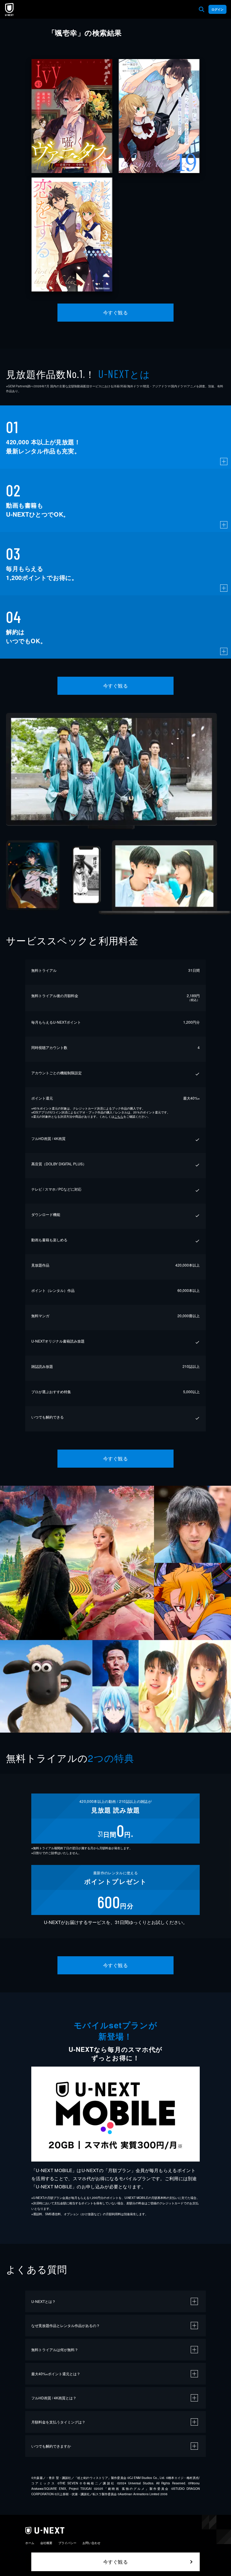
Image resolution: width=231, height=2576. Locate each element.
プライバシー (67, 2543)
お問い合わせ (91, 2543)
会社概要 (46, 2543)
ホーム (30, 2543)
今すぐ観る (115, 312)
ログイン (217, 9)
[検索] (202, 9)
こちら (119, 1116)
